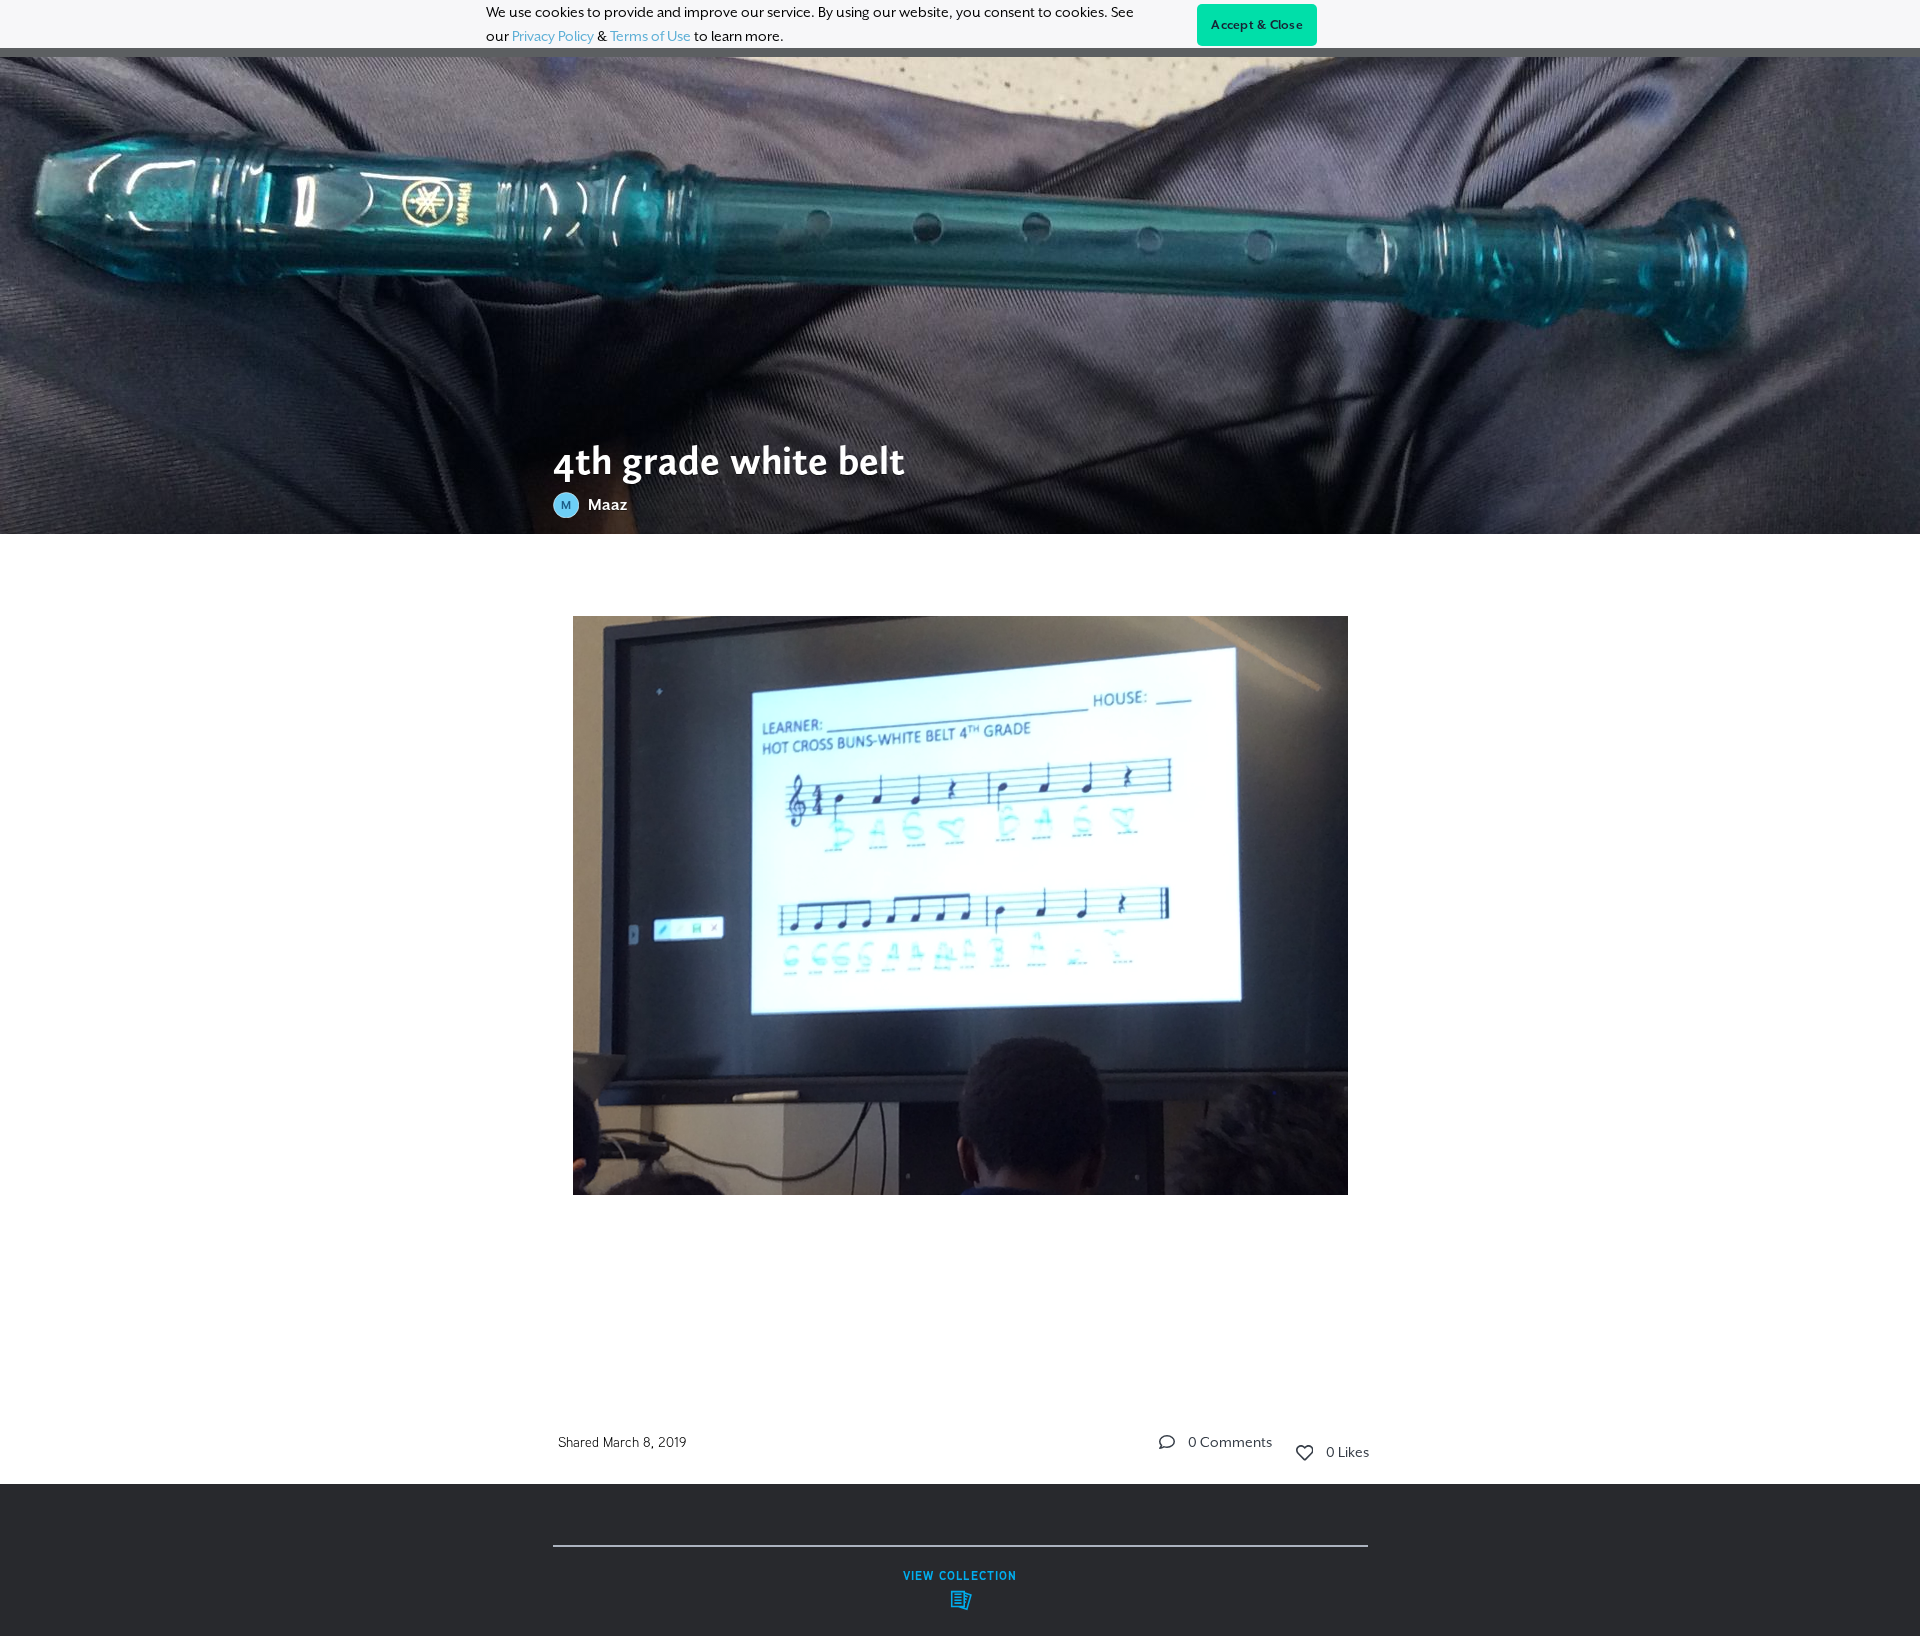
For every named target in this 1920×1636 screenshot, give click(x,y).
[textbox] (960, 952)
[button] (1167, 1442)
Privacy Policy (553, 36)
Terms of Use (650, 36)
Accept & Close (1257, 25)
